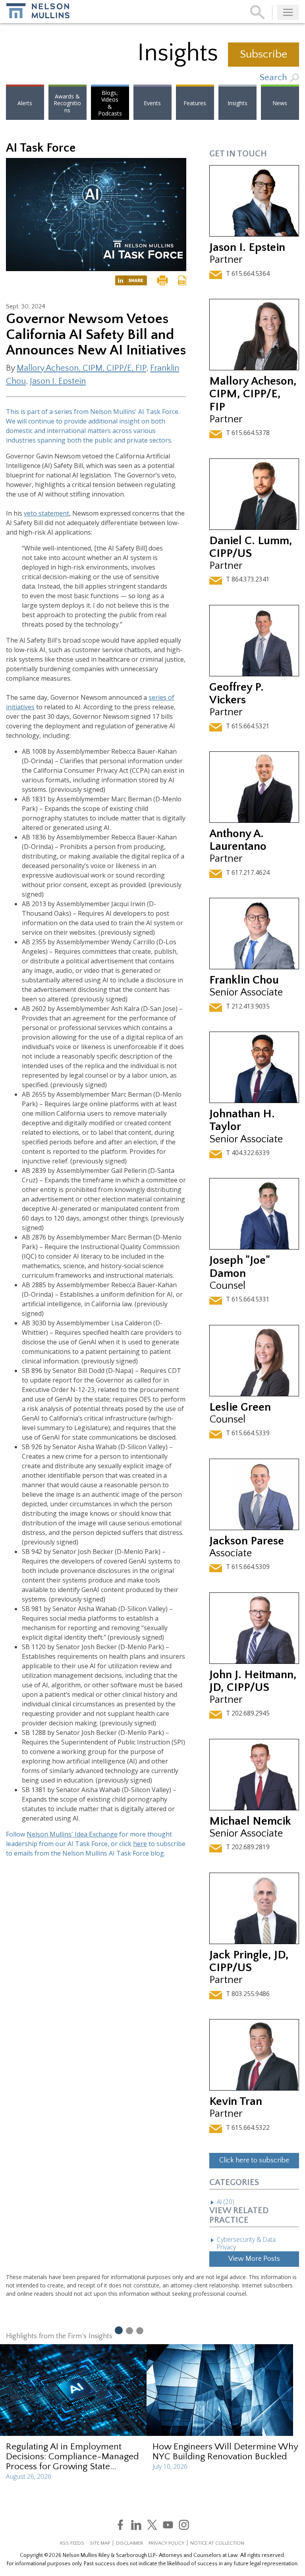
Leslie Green (240, 1407)
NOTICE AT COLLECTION (217, 2543)
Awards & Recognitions (67, 103)
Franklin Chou (244, 980)
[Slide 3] (140, 2330)
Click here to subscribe (254, 2160)
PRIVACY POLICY (166, 2543)
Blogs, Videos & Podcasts (110, 103)
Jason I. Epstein (58, 381)
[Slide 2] (129, 2330)
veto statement (46, 513)
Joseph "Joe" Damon (239, 1267)
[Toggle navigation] (288, 12)
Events (152, 103)
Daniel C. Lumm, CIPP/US (251, 547)
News (280, 103)
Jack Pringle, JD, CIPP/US (249, 1961)
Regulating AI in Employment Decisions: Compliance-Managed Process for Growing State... (72, 2457)
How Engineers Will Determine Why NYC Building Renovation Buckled (225, 2452)
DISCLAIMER (129, 2543)
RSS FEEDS (72, 2543)
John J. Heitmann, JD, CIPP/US (253, 1681)
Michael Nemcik (250, 1821)
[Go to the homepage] (38, 11)
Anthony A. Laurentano (238, 840)
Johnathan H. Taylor (242, 1120)
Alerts (25, 103)
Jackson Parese (247, 1541)
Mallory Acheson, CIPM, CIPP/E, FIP (81, 368)
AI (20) (226, 2202)
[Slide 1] (118, 2330)
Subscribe (263, 54)
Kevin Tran (236, 2101)
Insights (237, 103)
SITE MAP (100, 2543)
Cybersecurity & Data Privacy (246, 2243)
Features (195, 103)
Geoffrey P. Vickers (236, 694)
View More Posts (254, 2259)
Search (275, 78)
